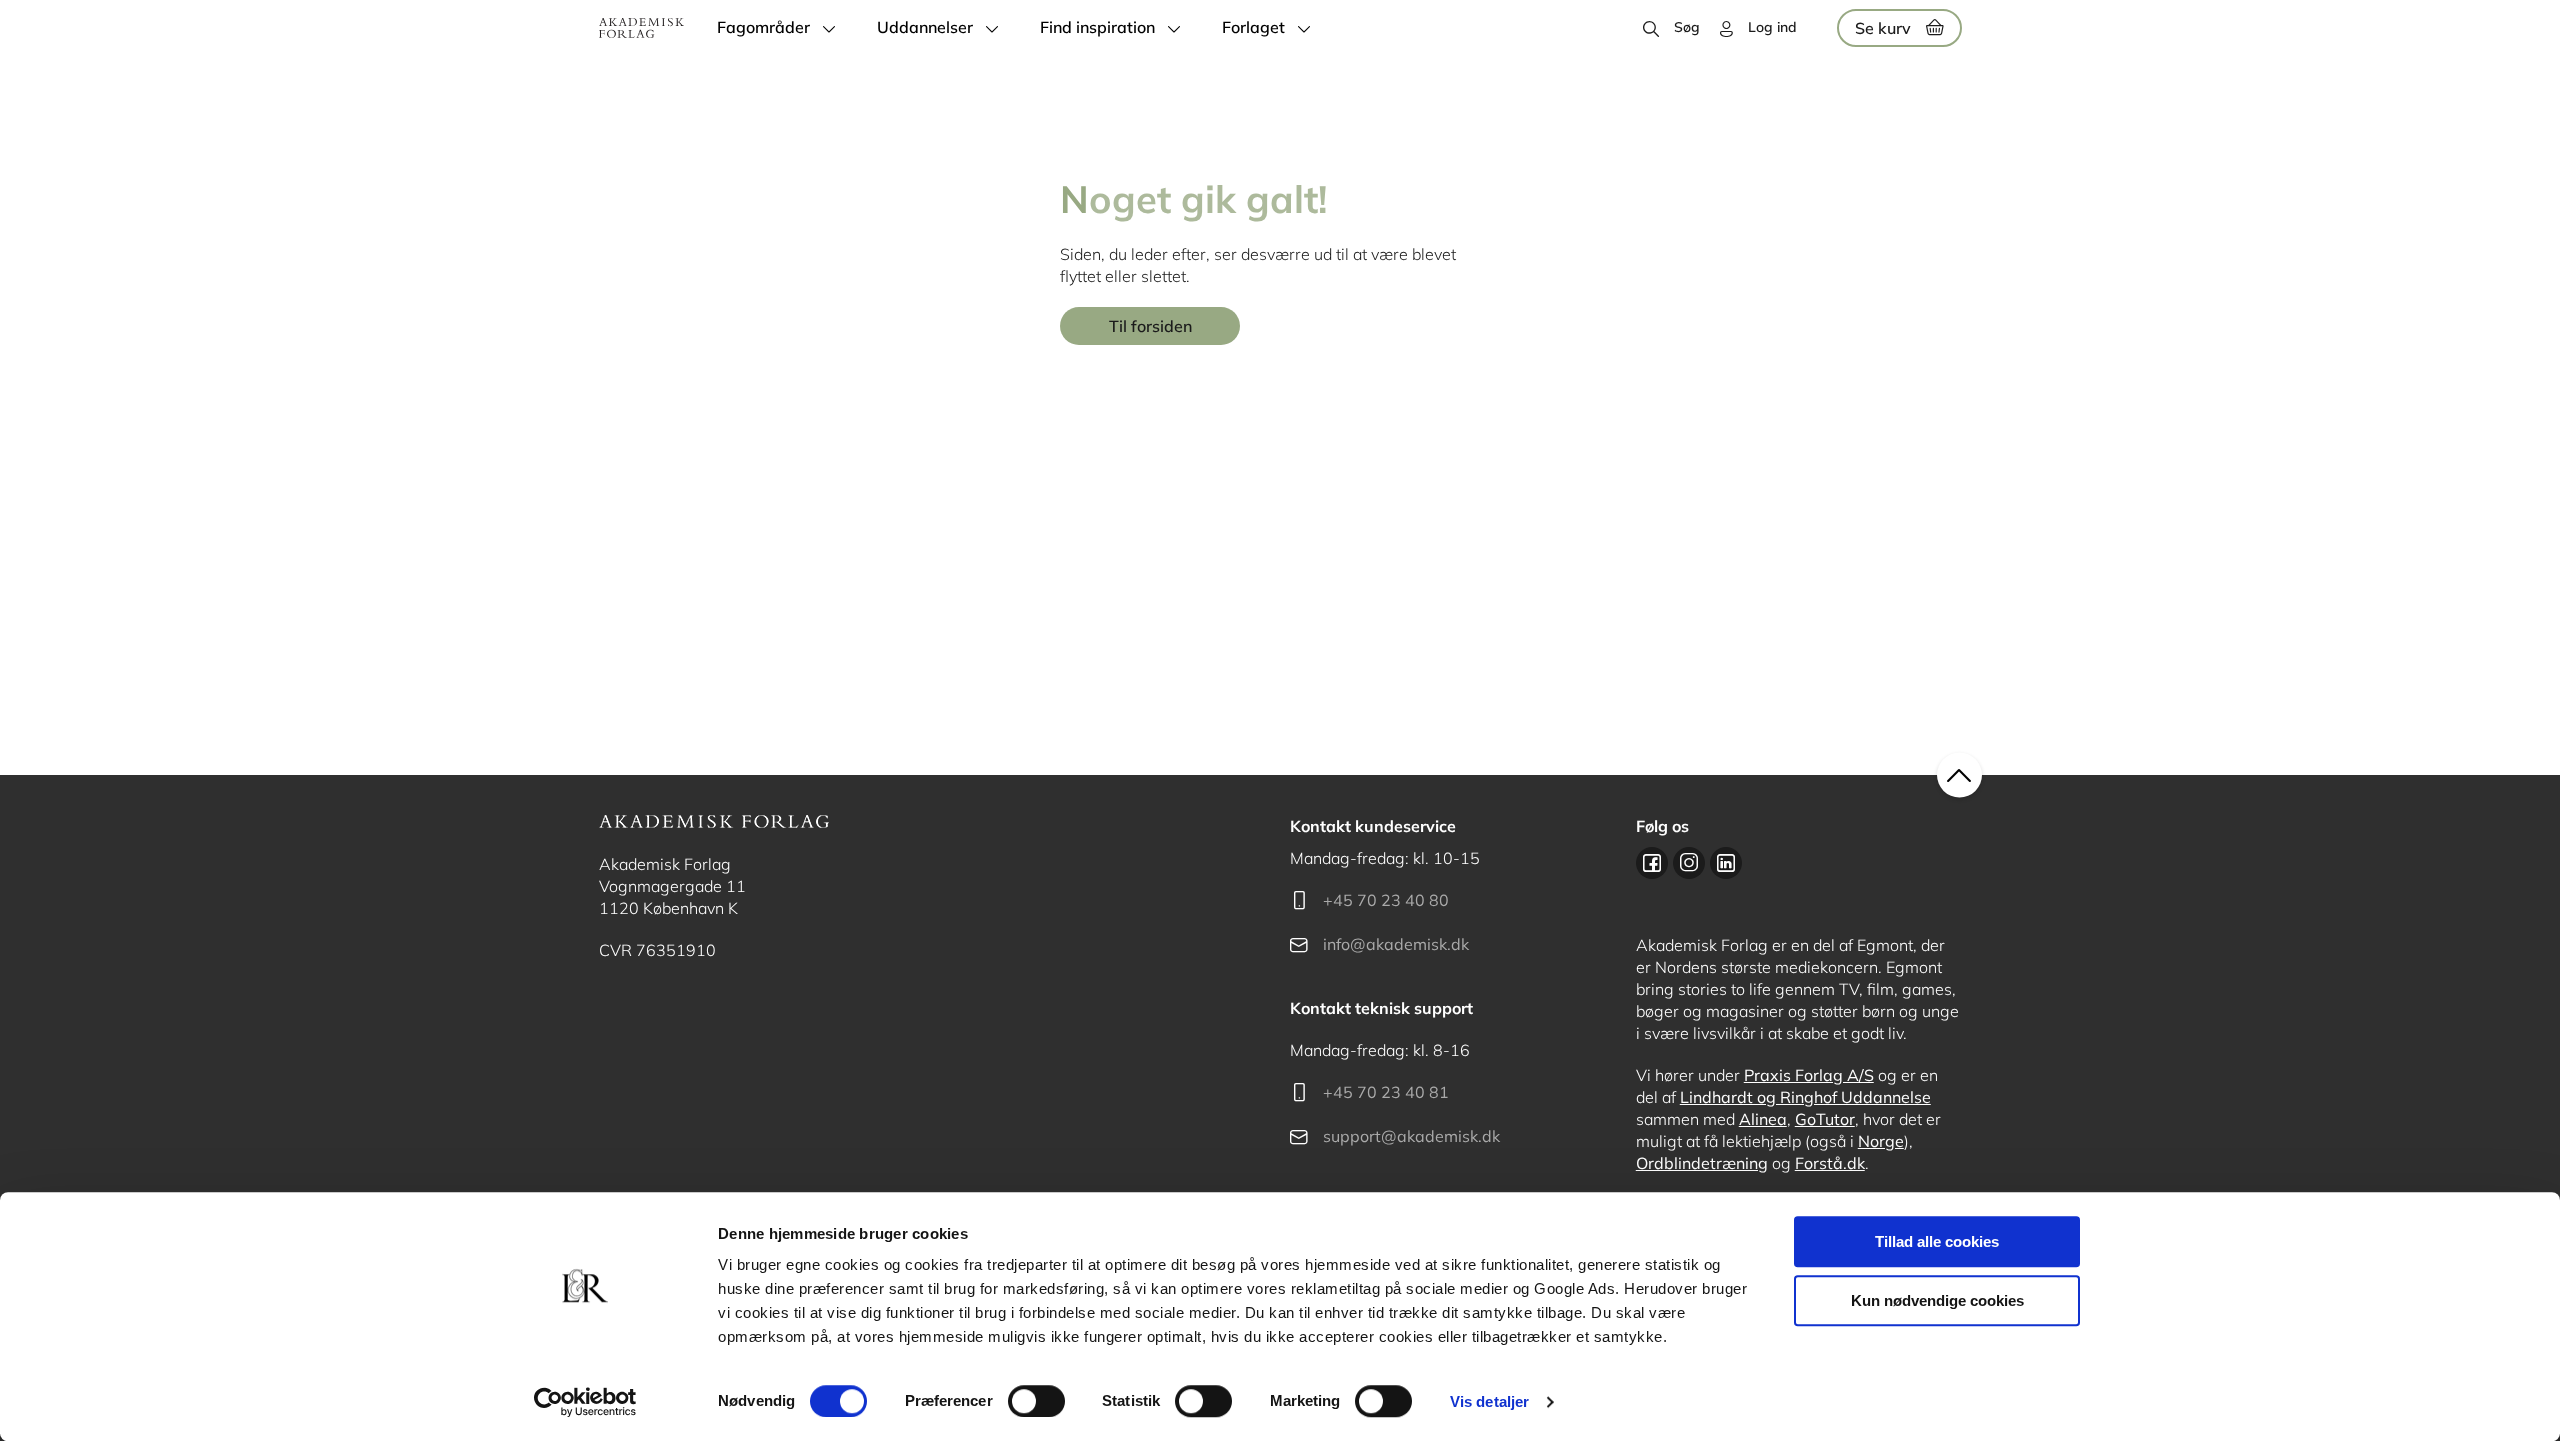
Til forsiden (1150, 326)
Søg (1687, 27)
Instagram (1689, 863)
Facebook (1652, 863)
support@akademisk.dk (1411, 1136)
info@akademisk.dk (1396, 944)
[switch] (1036, 1401)
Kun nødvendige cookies (1937, 1300)
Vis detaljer (1489, 1401)
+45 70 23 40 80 (1386, 900)
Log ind (1772, 27)
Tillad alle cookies (1937, 1241)
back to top (1959, 775)
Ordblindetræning (1702, 1163)
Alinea (1763, 1119)
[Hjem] (641, 28)
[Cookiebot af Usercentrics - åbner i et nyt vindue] (585, 1402)
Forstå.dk (1830, 1163)
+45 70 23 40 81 (1386, 1092)
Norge (1881, 1141)
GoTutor (1825, 1119)
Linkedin (1726, 863)
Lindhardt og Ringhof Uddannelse (1805, 1097)
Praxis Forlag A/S (1809, 1075)
